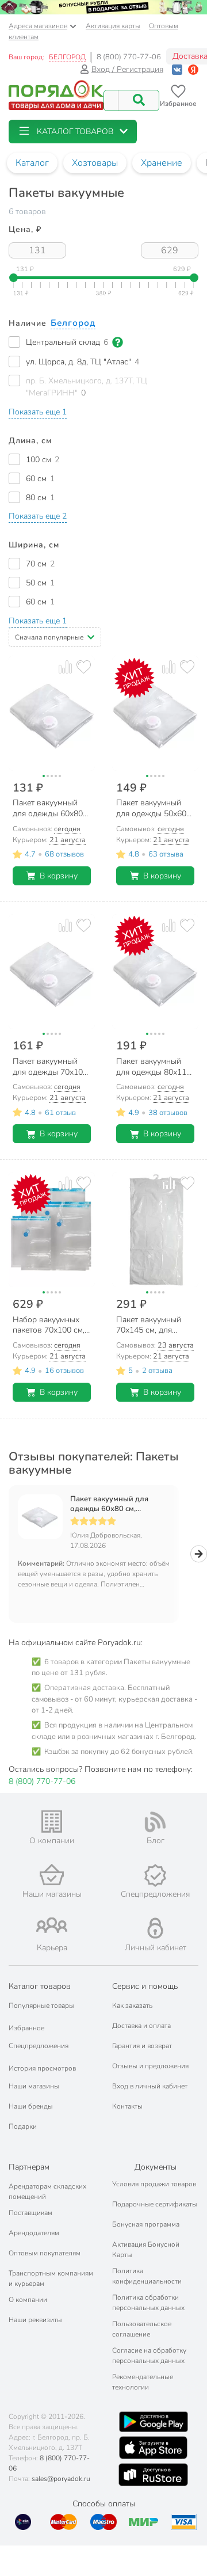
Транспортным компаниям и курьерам (51, 2278)
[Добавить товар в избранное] (84, 667)
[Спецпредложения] (155, 1875)
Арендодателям (34, 2233)
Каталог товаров (40, 1986)
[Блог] (155, 1822)
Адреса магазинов (38, 26)
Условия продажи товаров (154, 2184)
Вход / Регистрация (127, 69)
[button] (73, 132)
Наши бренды (31, 2106)
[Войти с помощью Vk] (177, 69)
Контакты (127, 2106)
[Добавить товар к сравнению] (65, 667)
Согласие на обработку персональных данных (149, 2356)
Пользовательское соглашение (142, 2329)
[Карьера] (52, 1925)
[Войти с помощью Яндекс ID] (193, 69)
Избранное (26, 2028)
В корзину (59, 876)
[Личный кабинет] (155, 1928)
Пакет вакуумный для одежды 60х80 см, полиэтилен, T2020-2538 (116, 1504)
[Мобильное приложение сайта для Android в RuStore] (153, 2475)
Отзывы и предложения (150, 2066)
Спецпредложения (39, 2046)
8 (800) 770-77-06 (129, 57)
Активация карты (113, 26)
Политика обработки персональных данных (148, 2303)
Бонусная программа (146, 2224)
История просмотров (42, 2068)
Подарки (23, 2126)
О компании (28, 2300)
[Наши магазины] (52, 1875)
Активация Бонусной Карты (146, 2250)
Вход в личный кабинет (150, 2086)
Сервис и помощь (145, 1986)
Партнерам (29, 2167)
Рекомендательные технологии (143, 2382)
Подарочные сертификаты (155, 2204)
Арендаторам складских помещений (47, 2191)
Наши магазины (34, 2086)
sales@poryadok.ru (61, 2479)
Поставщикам (30, 2213)
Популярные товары (41, 2006)
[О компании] (52, 1822)
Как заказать (132, 2006)
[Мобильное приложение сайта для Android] (154, 2422)
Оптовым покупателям (45, 2253)
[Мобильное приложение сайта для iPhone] (154, 2448)
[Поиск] (139, 100)
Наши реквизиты (35, 2320)
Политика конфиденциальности (147, 2276)
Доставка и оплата (141, 2026)
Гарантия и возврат (142, 2046)
